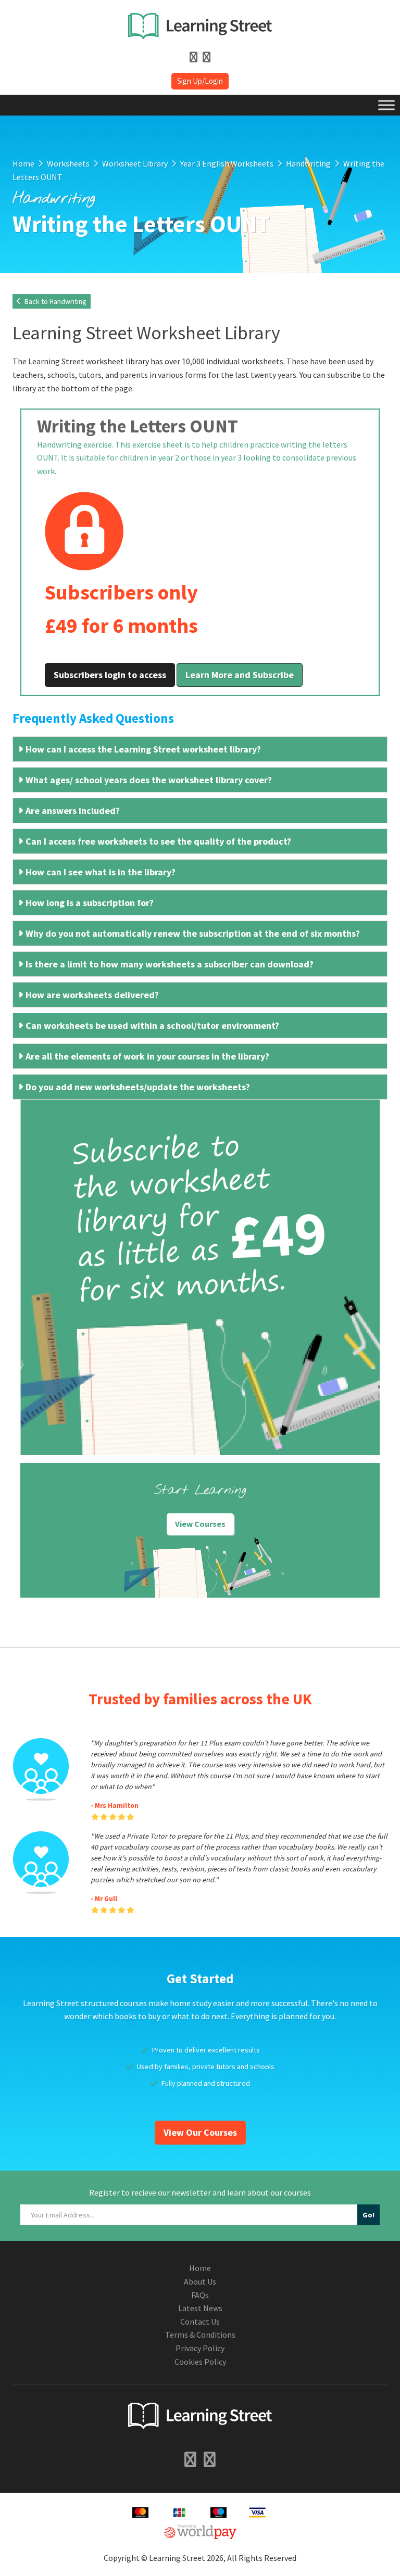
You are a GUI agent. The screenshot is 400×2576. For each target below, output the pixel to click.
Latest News (200, 2308)
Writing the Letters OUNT (137, 426)
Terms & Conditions (200, 2335)
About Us (200, 2281)
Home (200, 2268)
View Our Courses (200, 2132)
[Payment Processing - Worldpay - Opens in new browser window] (200, 2530)
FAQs (200, 2295)
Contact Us (200, 2322)
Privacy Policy (200, 2348)
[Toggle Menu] (386, 105)
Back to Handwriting (55, 301)
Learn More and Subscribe (240, 675)
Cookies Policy (200, 2362)
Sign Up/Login (200, 81)
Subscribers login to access (110, 675)
